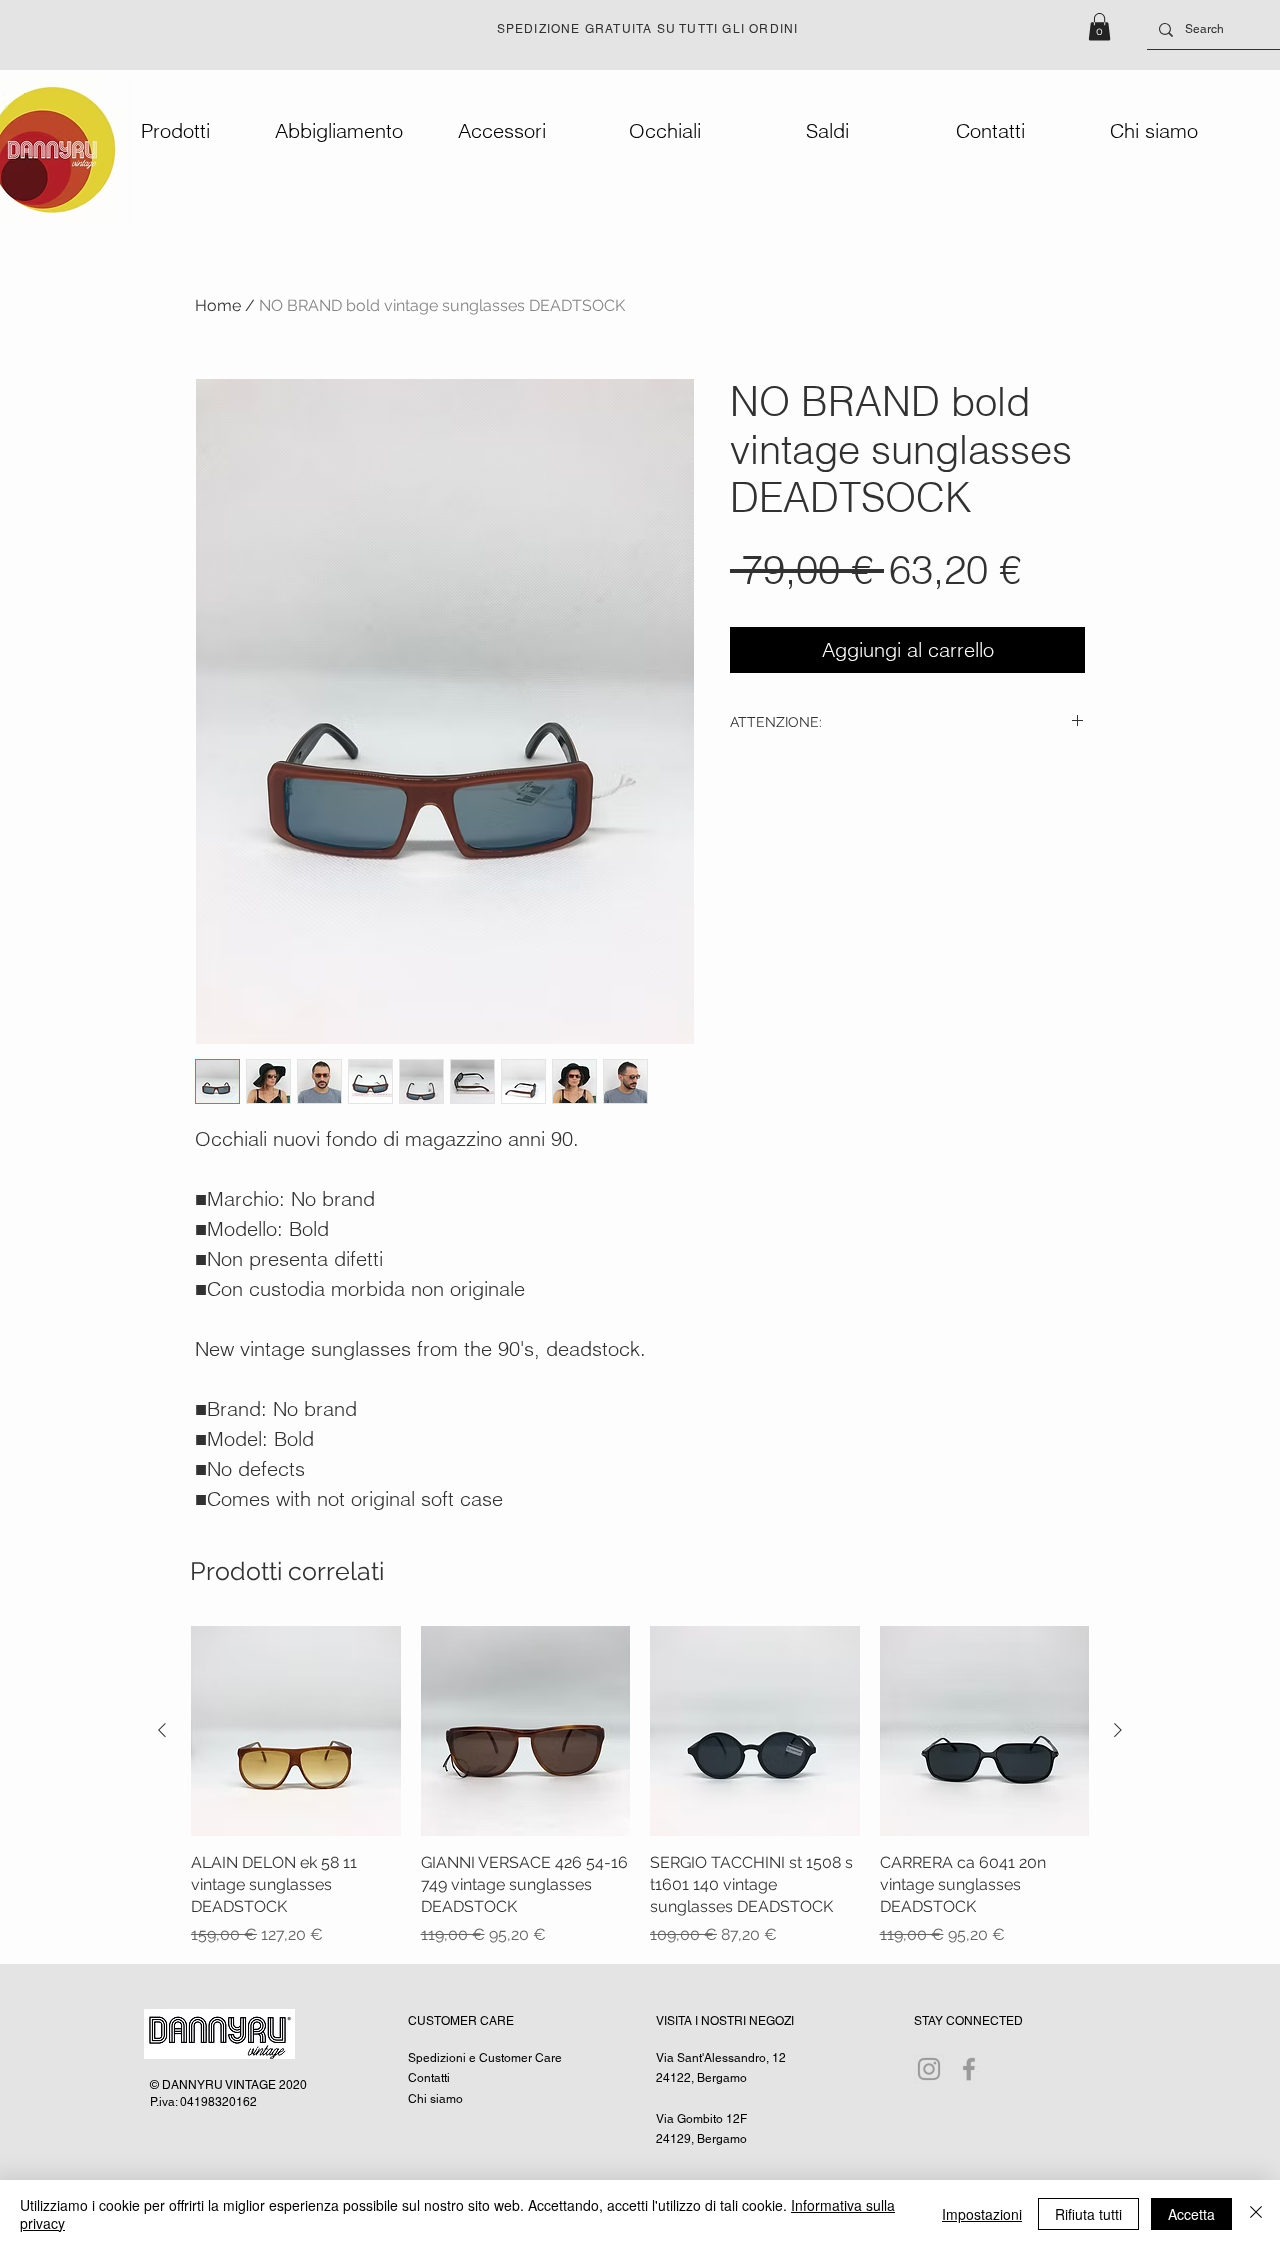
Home (218, 305)
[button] (1099, 26)
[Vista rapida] (296, 1731)
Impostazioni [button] (982, 2214)
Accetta (1191, 2214)
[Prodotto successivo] (1118, 1730)
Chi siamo (435, 2099)
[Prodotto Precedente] (162, 1730)
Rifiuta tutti (1088, 2214)
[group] (640, 1786)
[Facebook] (969, 2069)
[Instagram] (929, 2069)
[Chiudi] (1256, 2214)
